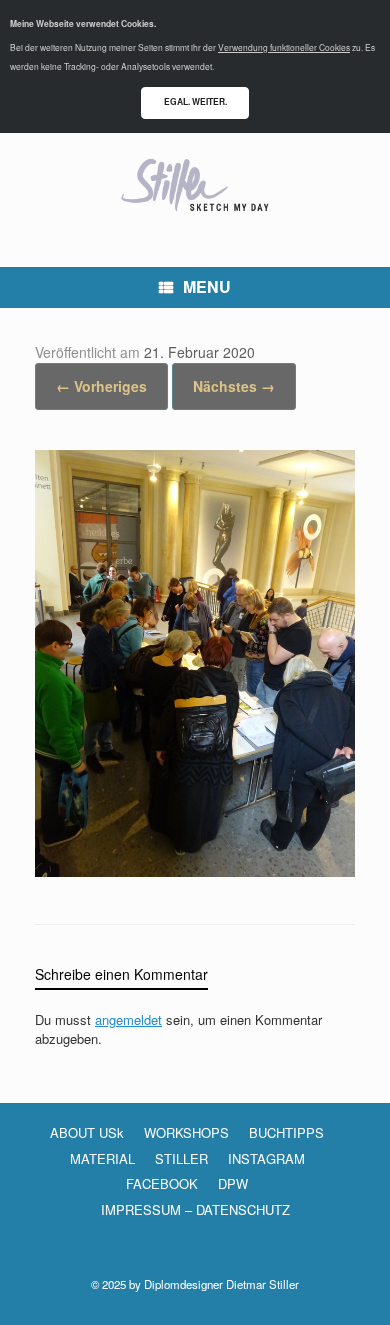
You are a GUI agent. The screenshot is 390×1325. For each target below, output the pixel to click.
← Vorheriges (101, 386)
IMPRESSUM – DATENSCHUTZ (195, 1209)
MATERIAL (102, 1158)
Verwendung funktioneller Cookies (284, 47)
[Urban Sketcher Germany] (195, 185)
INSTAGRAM (266, 1158)
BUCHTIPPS (286, 1132)
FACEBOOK (162, 1183)
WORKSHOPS (186, 1132)
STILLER (181, 1158)
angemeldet (128, 1019)
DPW (233, 1183)
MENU (207, 286)
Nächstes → (234, 386)
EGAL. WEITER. (195, 101)
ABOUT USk (87, 1132)
